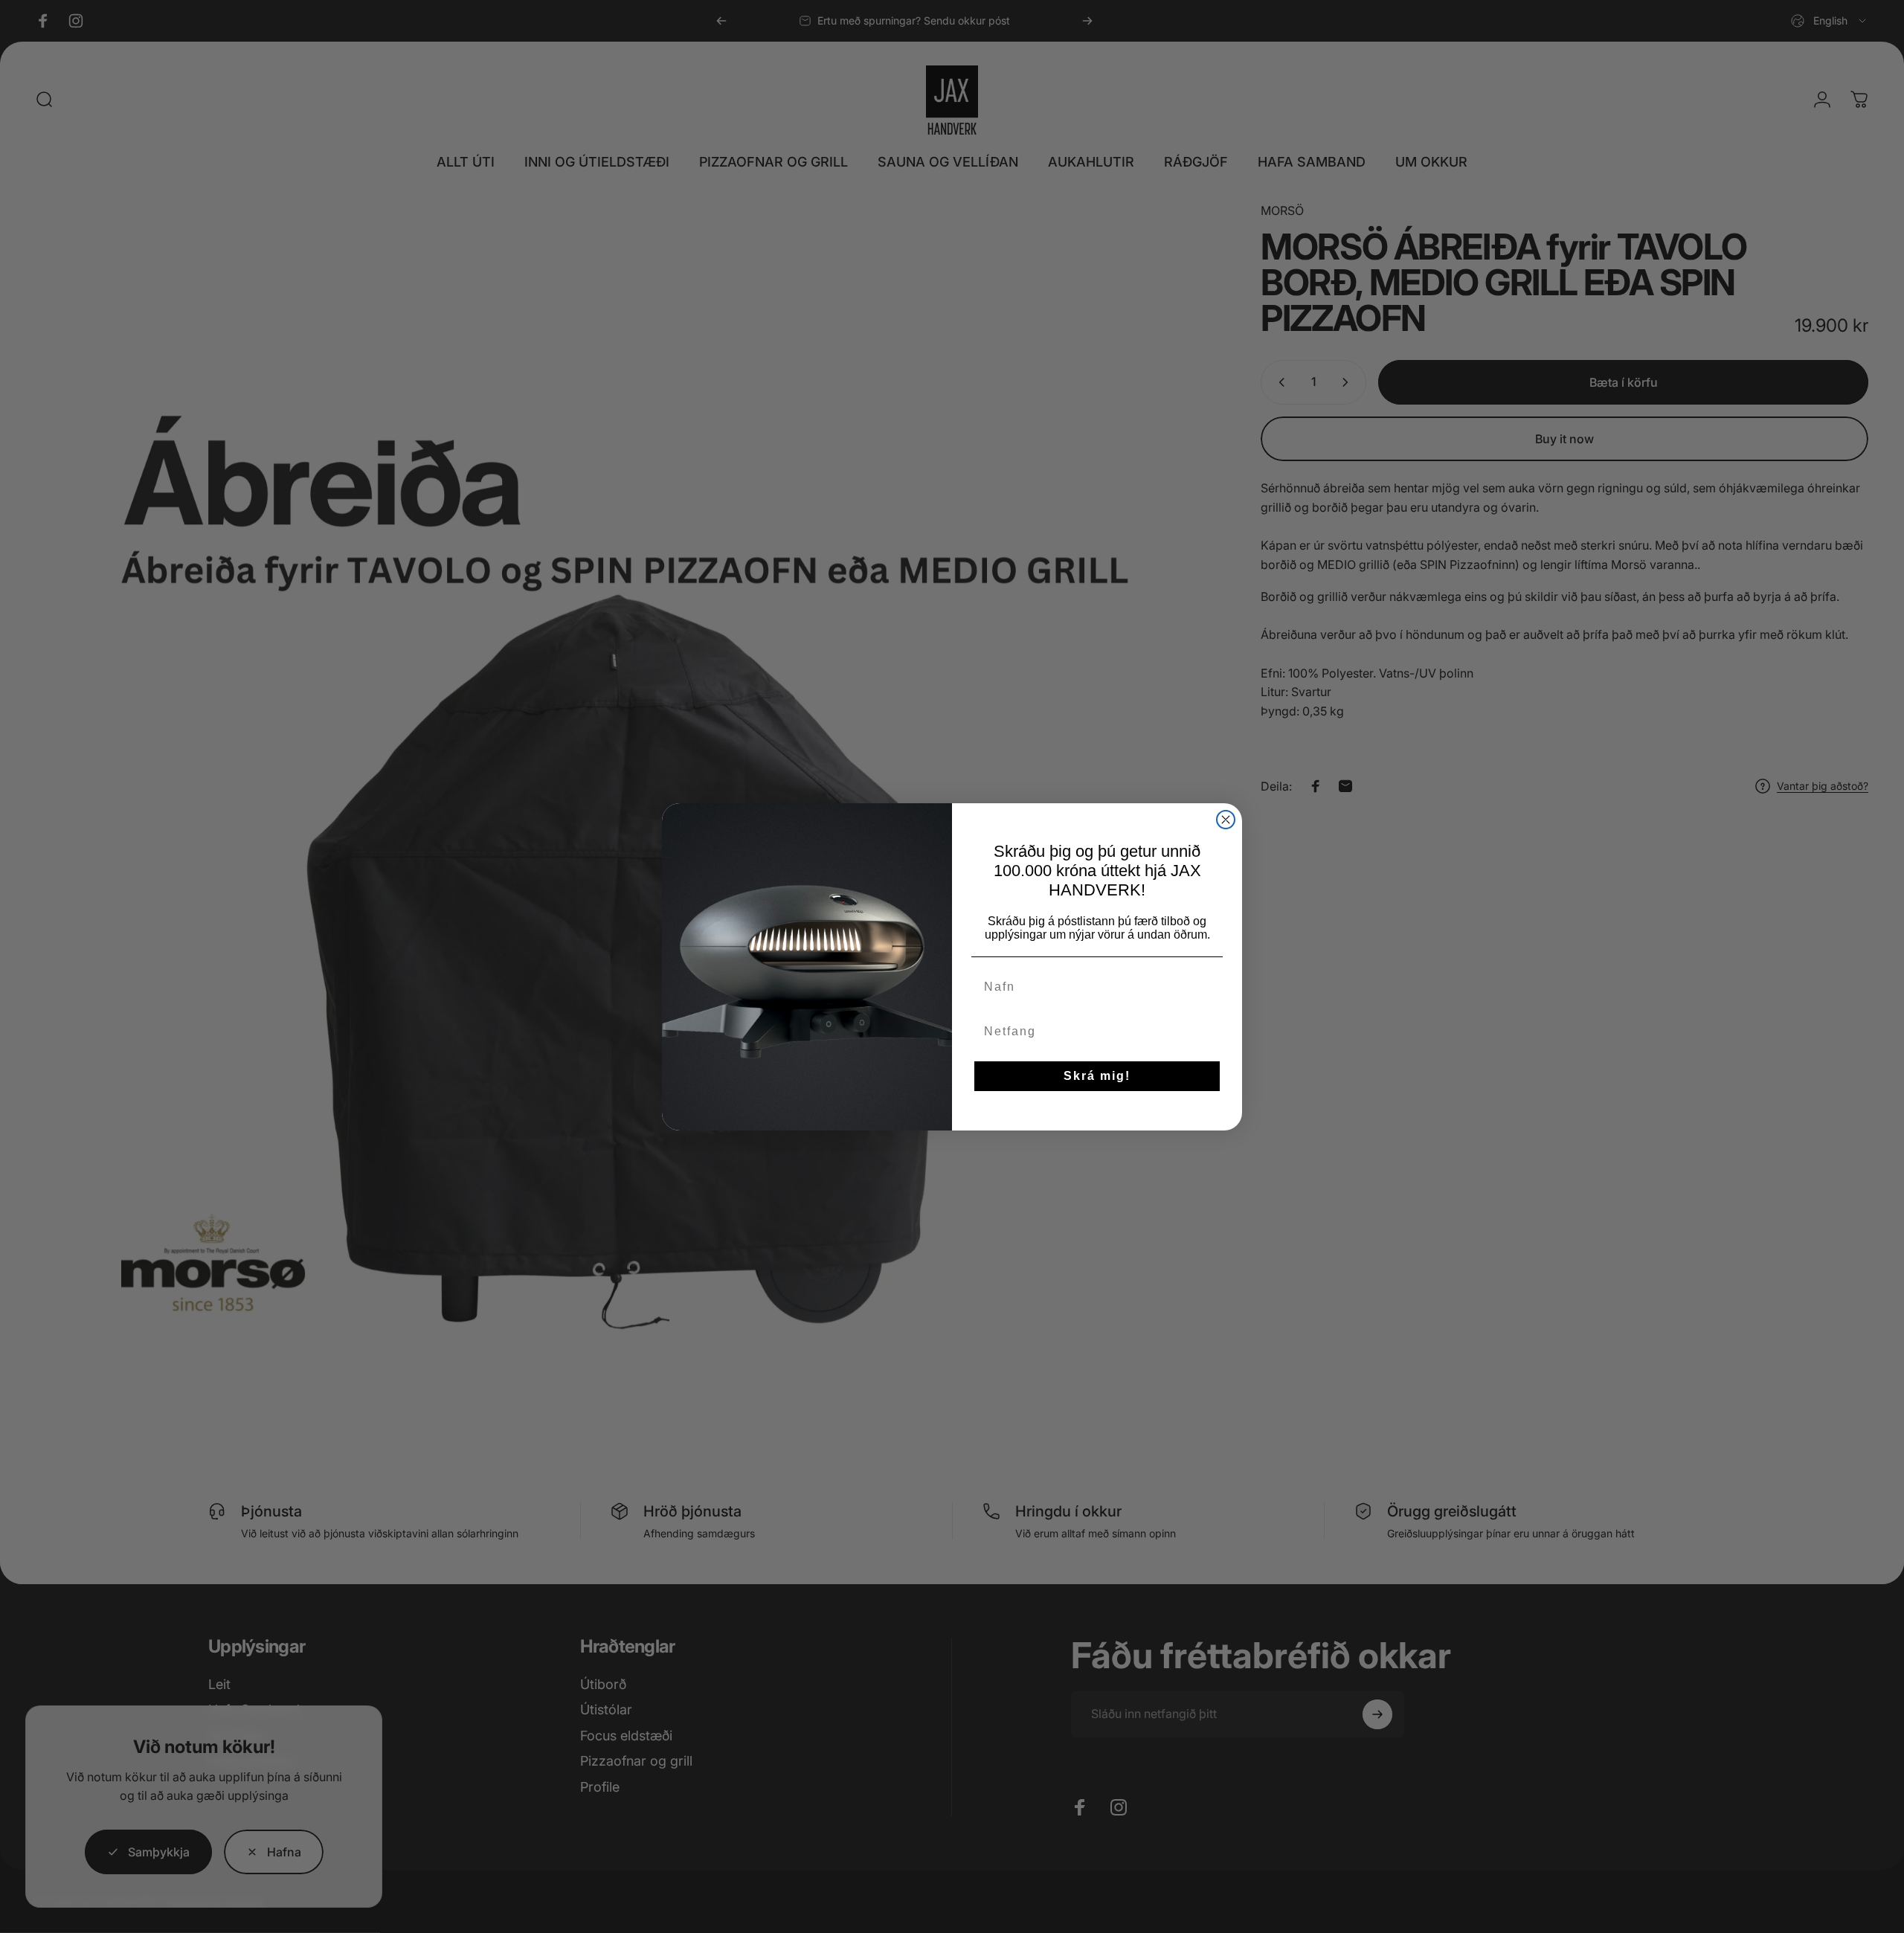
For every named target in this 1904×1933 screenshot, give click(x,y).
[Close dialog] (1226, 820)
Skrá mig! (1097, 1076)
